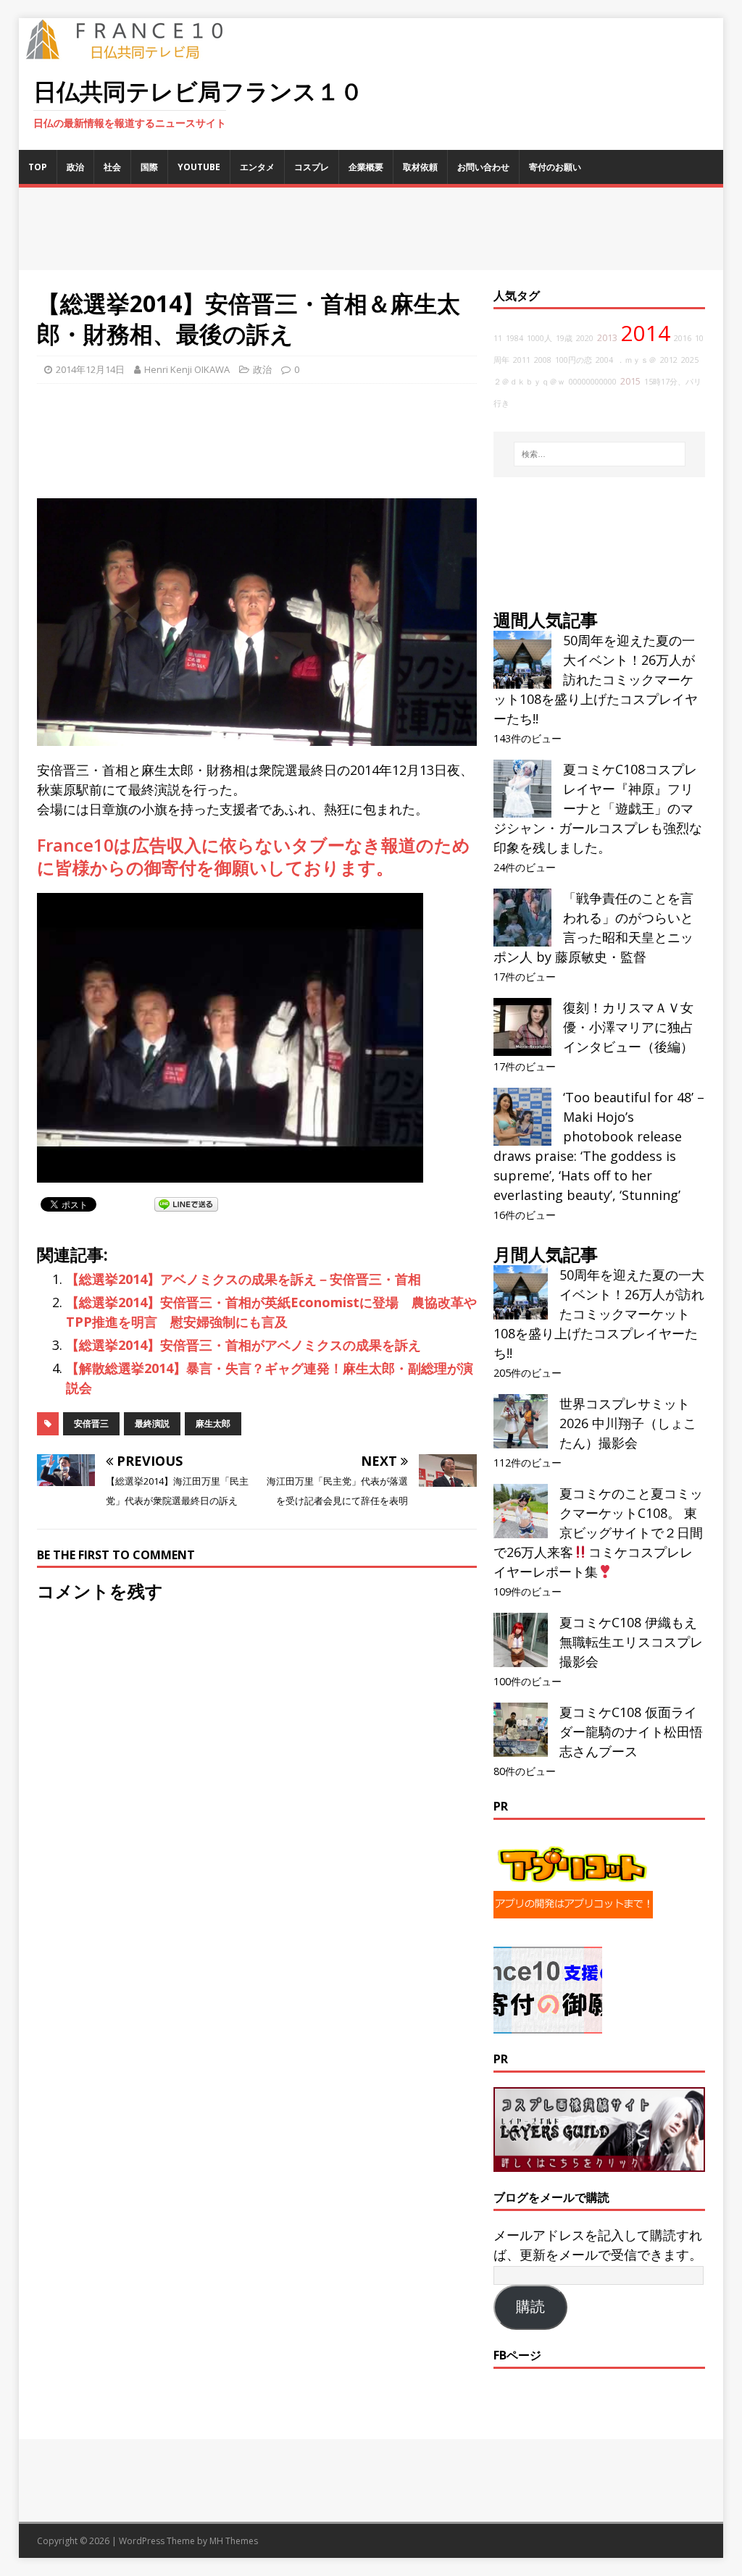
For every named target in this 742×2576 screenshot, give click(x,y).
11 (498, 338)
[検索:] (600, 454)
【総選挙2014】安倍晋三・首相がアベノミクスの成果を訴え (243, 1345)
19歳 (564, 338)
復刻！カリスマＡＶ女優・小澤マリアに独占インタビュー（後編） (628, 1027)
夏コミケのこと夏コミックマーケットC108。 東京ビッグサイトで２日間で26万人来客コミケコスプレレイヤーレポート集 (598, 1532)
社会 (112, 167)
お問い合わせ (483, 167)
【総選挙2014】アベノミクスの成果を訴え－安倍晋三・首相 (243, 1279)
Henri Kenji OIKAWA (187, 369)
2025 (690, 360)
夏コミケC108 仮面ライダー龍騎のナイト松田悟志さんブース (631, 1732)
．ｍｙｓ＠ (637, 360)
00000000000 (593, 382)
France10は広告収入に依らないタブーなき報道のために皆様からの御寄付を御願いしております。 (254, 856)
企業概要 (366, 167)
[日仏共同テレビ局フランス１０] (135, 51)
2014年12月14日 (90, 369)
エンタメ (257, 167)
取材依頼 (420, 167)
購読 (530, 2307)
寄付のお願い (555, 167)
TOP (38, 167)
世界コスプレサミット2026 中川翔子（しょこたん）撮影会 (628, 1423)
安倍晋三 (91, 1423)
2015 (630, 381)
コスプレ (312, 167)
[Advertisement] (371, 229)
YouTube (199, 167)
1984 (514, 338)
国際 (149, 167)
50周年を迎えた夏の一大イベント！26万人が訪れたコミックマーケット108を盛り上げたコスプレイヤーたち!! (596, 679)
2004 (604, 360)
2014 (646, 333)
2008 (543, 360)
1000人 (539, 338)
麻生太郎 (213, 1423)
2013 (607, 338)
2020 (585, 338)
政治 (75, 167)
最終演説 (152, 1423)
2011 (522, 360)
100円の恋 (574, 360)
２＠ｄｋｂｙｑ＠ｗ (529, 382)
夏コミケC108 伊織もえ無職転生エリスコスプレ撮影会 (631, 1642)
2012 (669, 360)
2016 (683, 338)
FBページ (517, 2355)
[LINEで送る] (186, 1204)
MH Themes (234, 2541)
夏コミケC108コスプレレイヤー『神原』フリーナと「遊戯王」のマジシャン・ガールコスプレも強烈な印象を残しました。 (598, 808)
